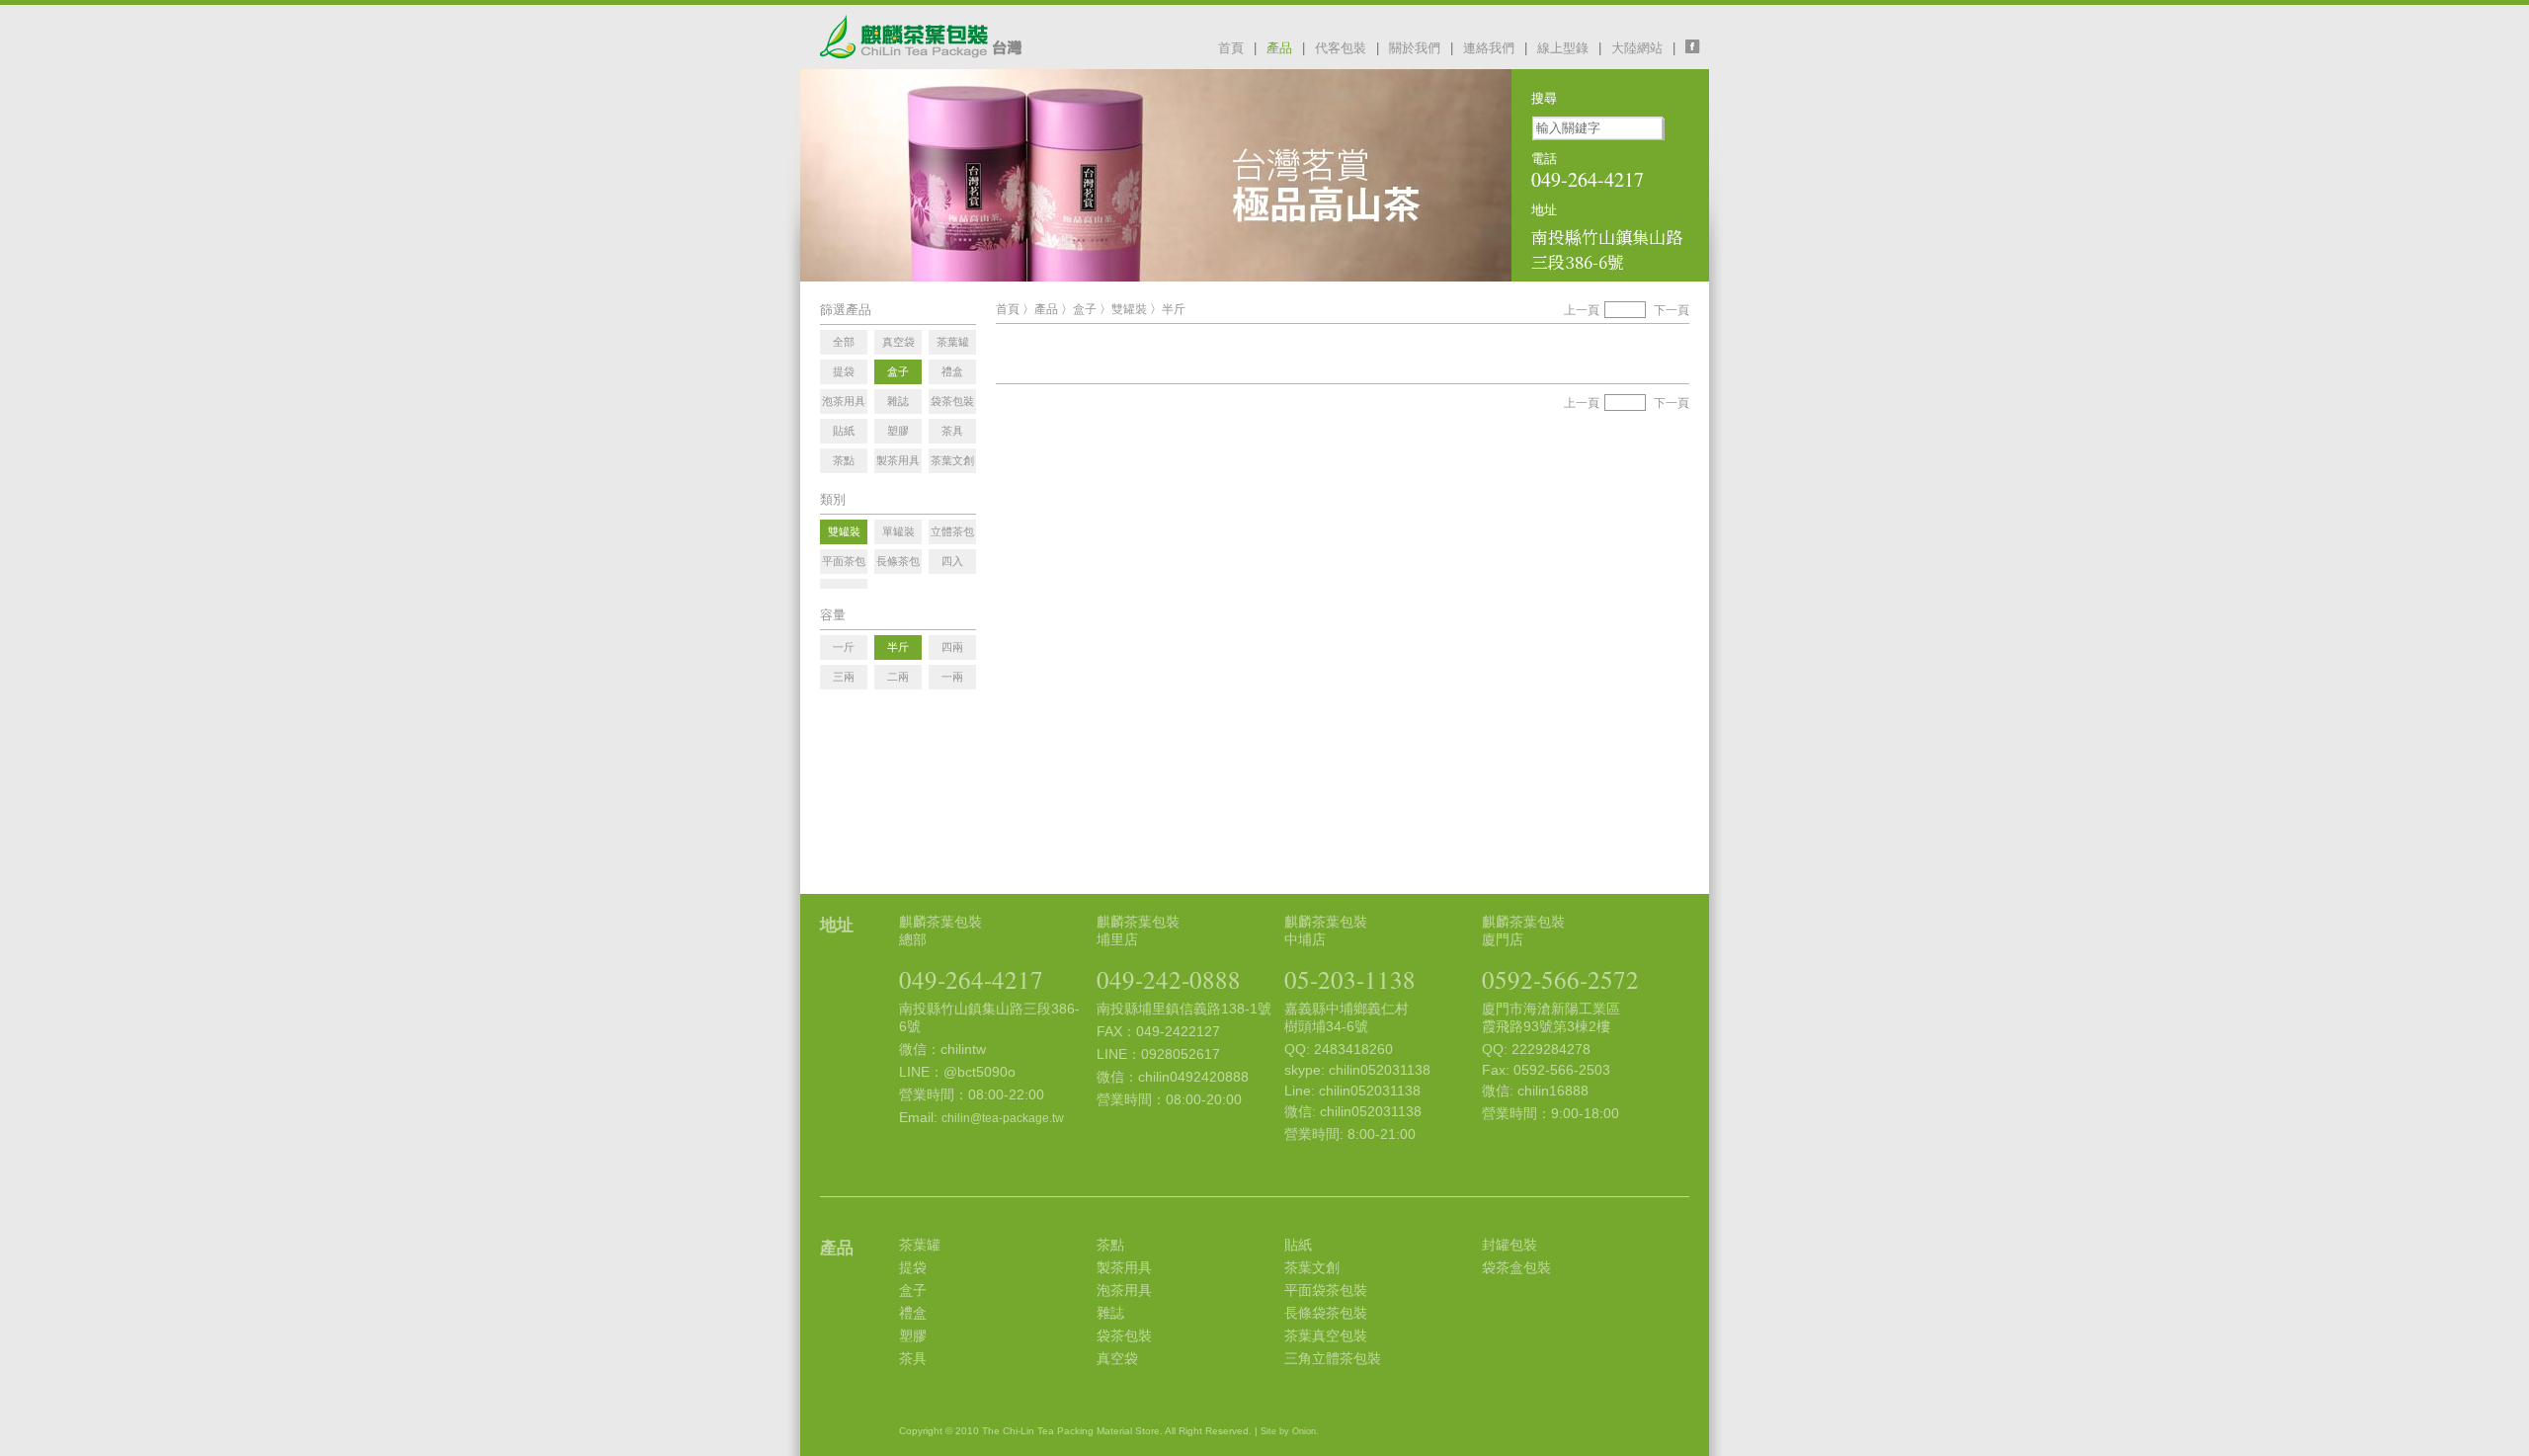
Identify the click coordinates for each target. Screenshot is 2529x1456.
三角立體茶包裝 (1333, 1358)
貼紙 (1298, 1245)
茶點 (1110, 1245)
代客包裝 (1341, 48)
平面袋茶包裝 (1326, 1290)
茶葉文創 (1312, 1267)
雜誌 (1110, 1313)
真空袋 (1117, 1358)
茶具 (913, 1358)
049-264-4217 (971, 979)
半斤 (1174, 309)
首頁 (1231, 48)
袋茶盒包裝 (1516, 1267)
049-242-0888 (1169, 979)
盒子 (1085, 309)
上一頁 (1582, 310)
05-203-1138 (1350, 979)
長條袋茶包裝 (1326, 1313)
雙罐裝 (1129, 309)
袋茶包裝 (1124, 1335)
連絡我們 (1489, 48)
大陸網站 (1637, 48)
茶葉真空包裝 (1326, 1335)
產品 (1279, 48)
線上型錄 (1563, 48)
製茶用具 (1124, 1267)
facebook (1697, 46)
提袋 (913, 1267)
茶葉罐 (920, 1245)
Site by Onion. (1290, 1431)
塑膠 (913, 1335)
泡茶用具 (1124, 1290)
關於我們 (1415, 48)
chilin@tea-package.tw (1003, 1118)
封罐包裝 (1509, 1245)
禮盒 (913, 1313)
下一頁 (1672, 310)
